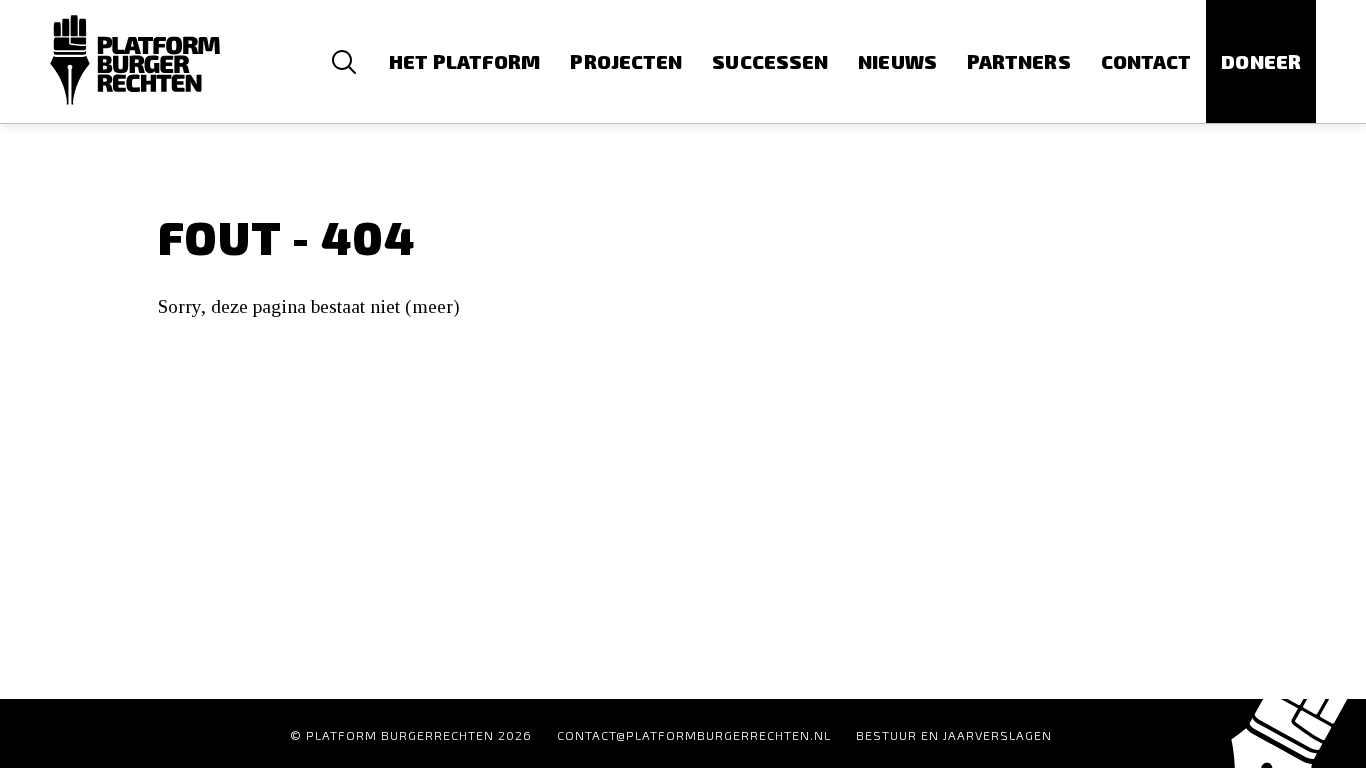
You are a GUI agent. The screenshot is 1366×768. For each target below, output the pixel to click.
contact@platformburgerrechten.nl (694, 735)
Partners (1019, 61)
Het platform (464, 61)
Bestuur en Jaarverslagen (954, 735)
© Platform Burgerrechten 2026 (411, 735)
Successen (770, 61)
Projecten (626, 61)
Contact (1146, 61)
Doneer (1261, 61)
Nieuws (897, 61)
